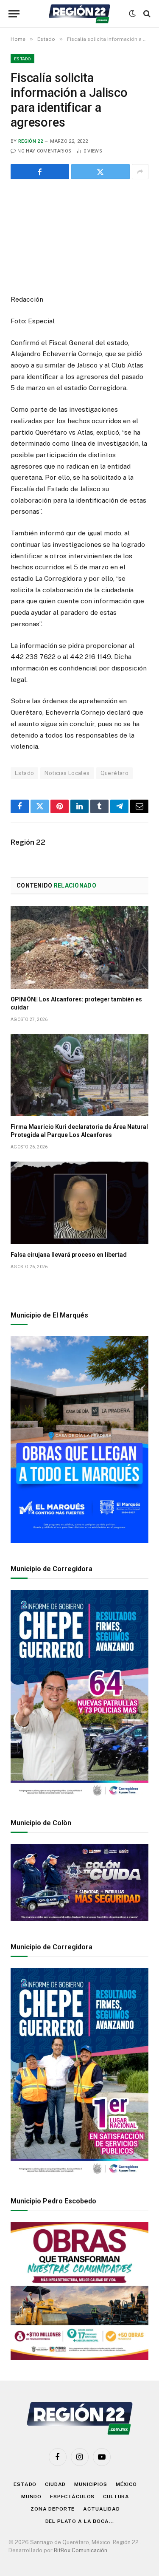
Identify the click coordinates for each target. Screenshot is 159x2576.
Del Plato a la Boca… (80, 2521)
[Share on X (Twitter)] (100, 172)
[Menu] (14, 14)
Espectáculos (72, 2497)
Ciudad (55, 2484)
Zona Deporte (53, 2509)
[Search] (146, 14)
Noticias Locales (67, 773)
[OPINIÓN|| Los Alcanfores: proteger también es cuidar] (79, 947)
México (126, 2484)
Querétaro (115, 773)
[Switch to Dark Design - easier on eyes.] (132, 14)
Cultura (116, 2497)
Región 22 (31, 141)
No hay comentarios (44, 151)
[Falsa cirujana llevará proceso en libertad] (79, 1203)
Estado (22, 59)
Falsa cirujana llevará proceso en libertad (69, 1255)
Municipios (91, 2484)
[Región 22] (79, 14)
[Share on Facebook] (40, 172)
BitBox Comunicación (81, 2550)
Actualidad (101, 2509)
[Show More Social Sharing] (140, 172)
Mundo (31, 2497)
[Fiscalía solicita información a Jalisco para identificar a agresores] (79, 235)
